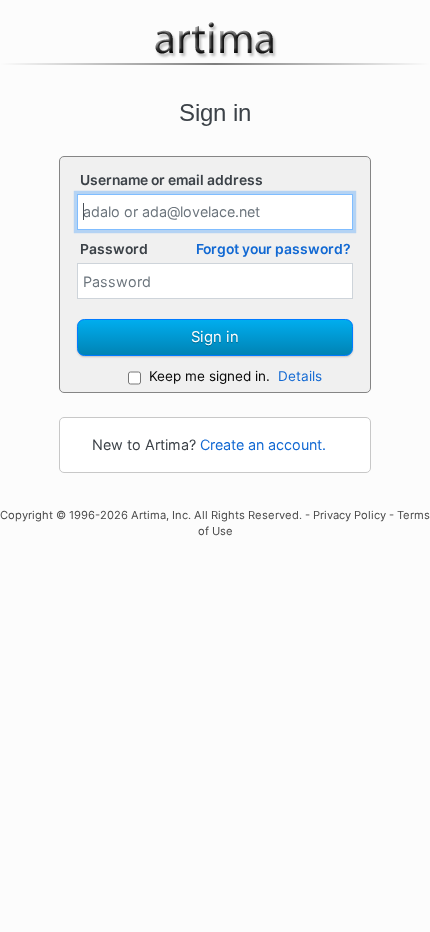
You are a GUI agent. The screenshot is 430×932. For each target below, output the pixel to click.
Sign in (215, 337)
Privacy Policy (349, 515)
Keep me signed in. (209, 376)
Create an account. (263, 444)
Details (300, 376)
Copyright (26, 515)
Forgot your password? (273, 249)
